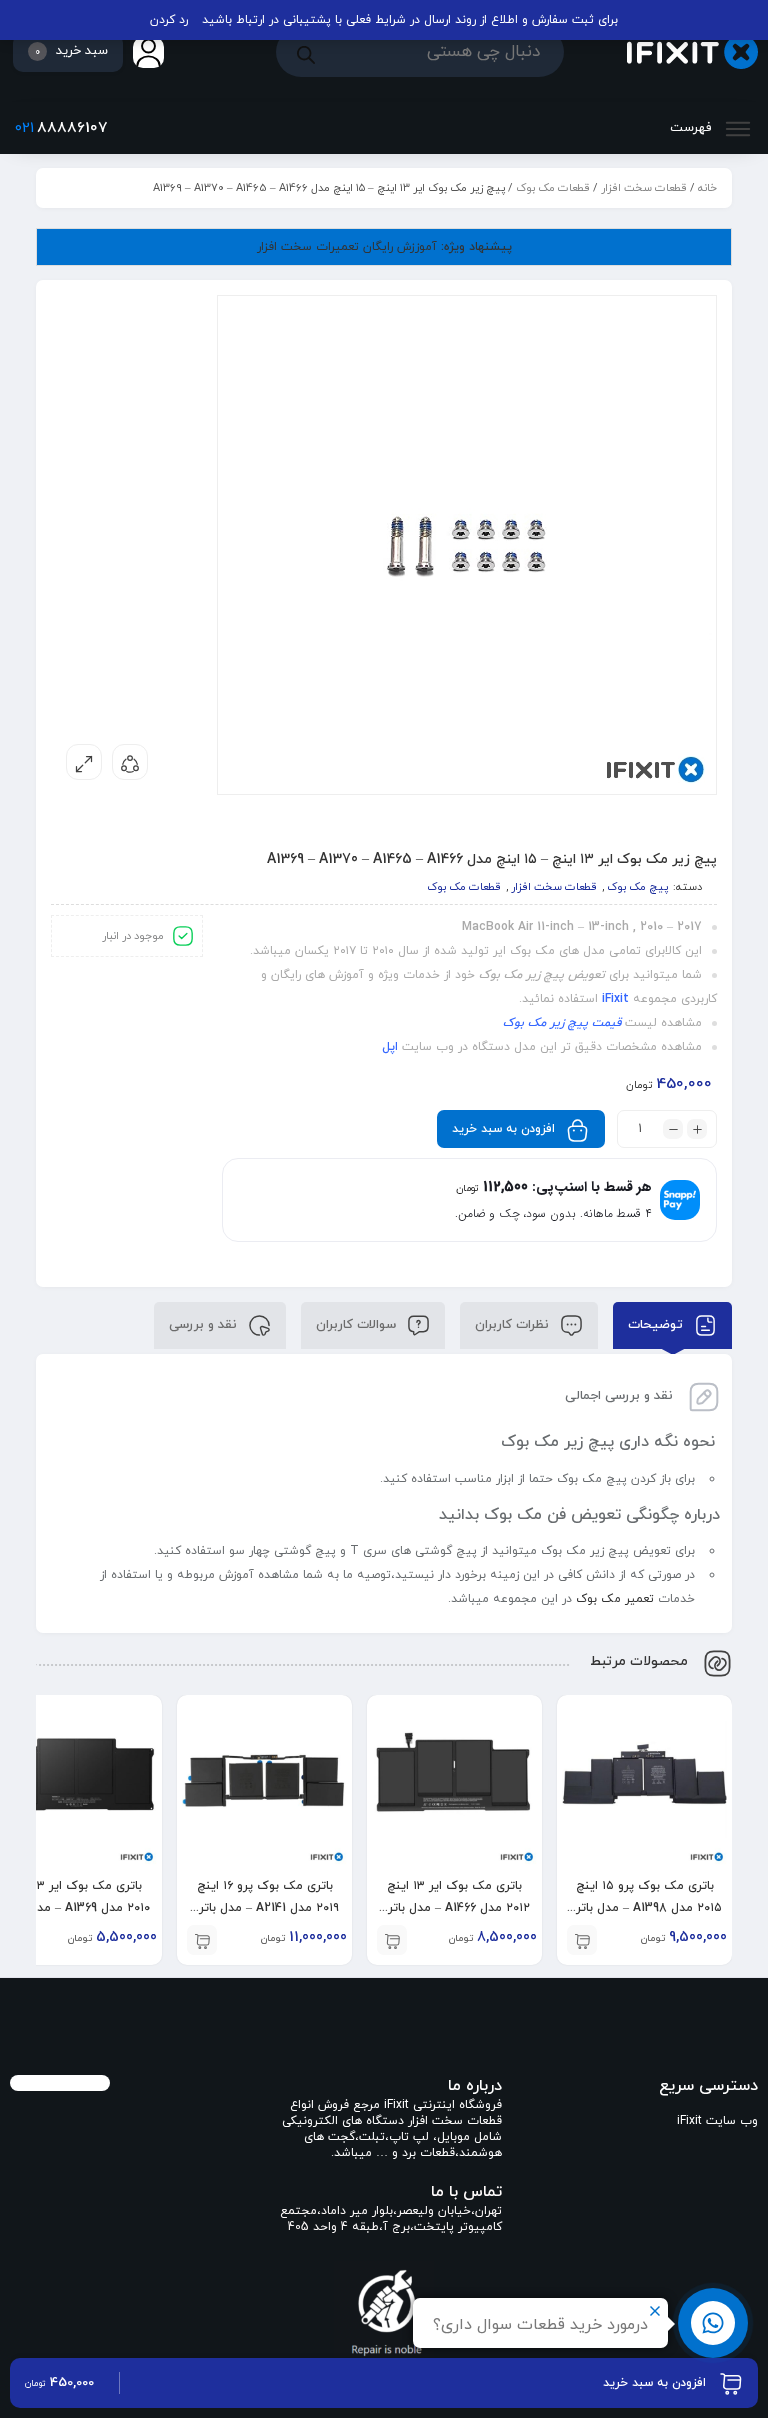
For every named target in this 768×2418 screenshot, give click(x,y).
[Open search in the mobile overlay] (419, 52)
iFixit (615, 999)
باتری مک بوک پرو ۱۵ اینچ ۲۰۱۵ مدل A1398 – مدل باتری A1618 (644, 1908)
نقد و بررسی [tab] (205, 1324)
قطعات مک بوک (553, 188)
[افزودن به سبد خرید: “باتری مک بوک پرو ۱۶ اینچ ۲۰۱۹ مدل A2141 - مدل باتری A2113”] (202, 1940)
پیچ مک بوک (637, 887)
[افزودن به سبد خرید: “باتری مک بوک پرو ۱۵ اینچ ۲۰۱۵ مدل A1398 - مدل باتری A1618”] (582, 1940)
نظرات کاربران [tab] (514, 1324)
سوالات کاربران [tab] (358, 1324)
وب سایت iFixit (717, 2121)
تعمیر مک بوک (613, 1599)
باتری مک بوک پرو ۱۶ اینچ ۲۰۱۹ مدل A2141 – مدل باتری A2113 (264, 1908)
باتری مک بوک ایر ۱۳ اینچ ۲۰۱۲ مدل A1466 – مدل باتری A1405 (454, 1908)
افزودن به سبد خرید (503, 1129)
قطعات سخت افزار (644, 188)
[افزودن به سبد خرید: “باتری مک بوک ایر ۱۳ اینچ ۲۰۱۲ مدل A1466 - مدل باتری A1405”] (392, 1940)
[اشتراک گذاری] (130, 762)
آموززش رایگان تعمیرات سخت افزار (384, 247)
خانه (707, 188)
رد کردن (169, 20)
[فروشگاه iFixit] (692, 52)
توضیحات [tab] (657, 1324)
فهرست (692, 128)
